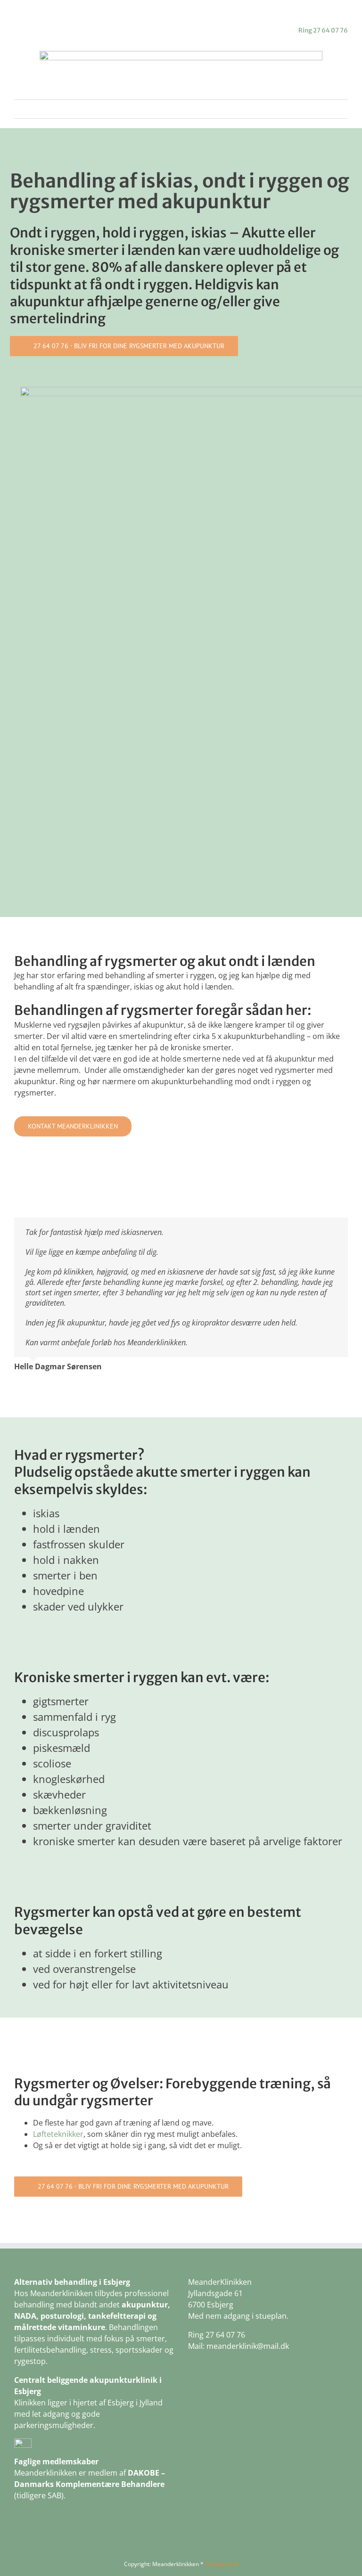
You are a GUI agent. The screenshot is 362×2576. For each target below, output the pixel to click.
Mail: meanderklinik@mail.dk (239, 2346)
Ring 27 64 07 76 (323, 30)
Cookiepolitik (222, 2564)
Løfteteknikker (58, 2134)
